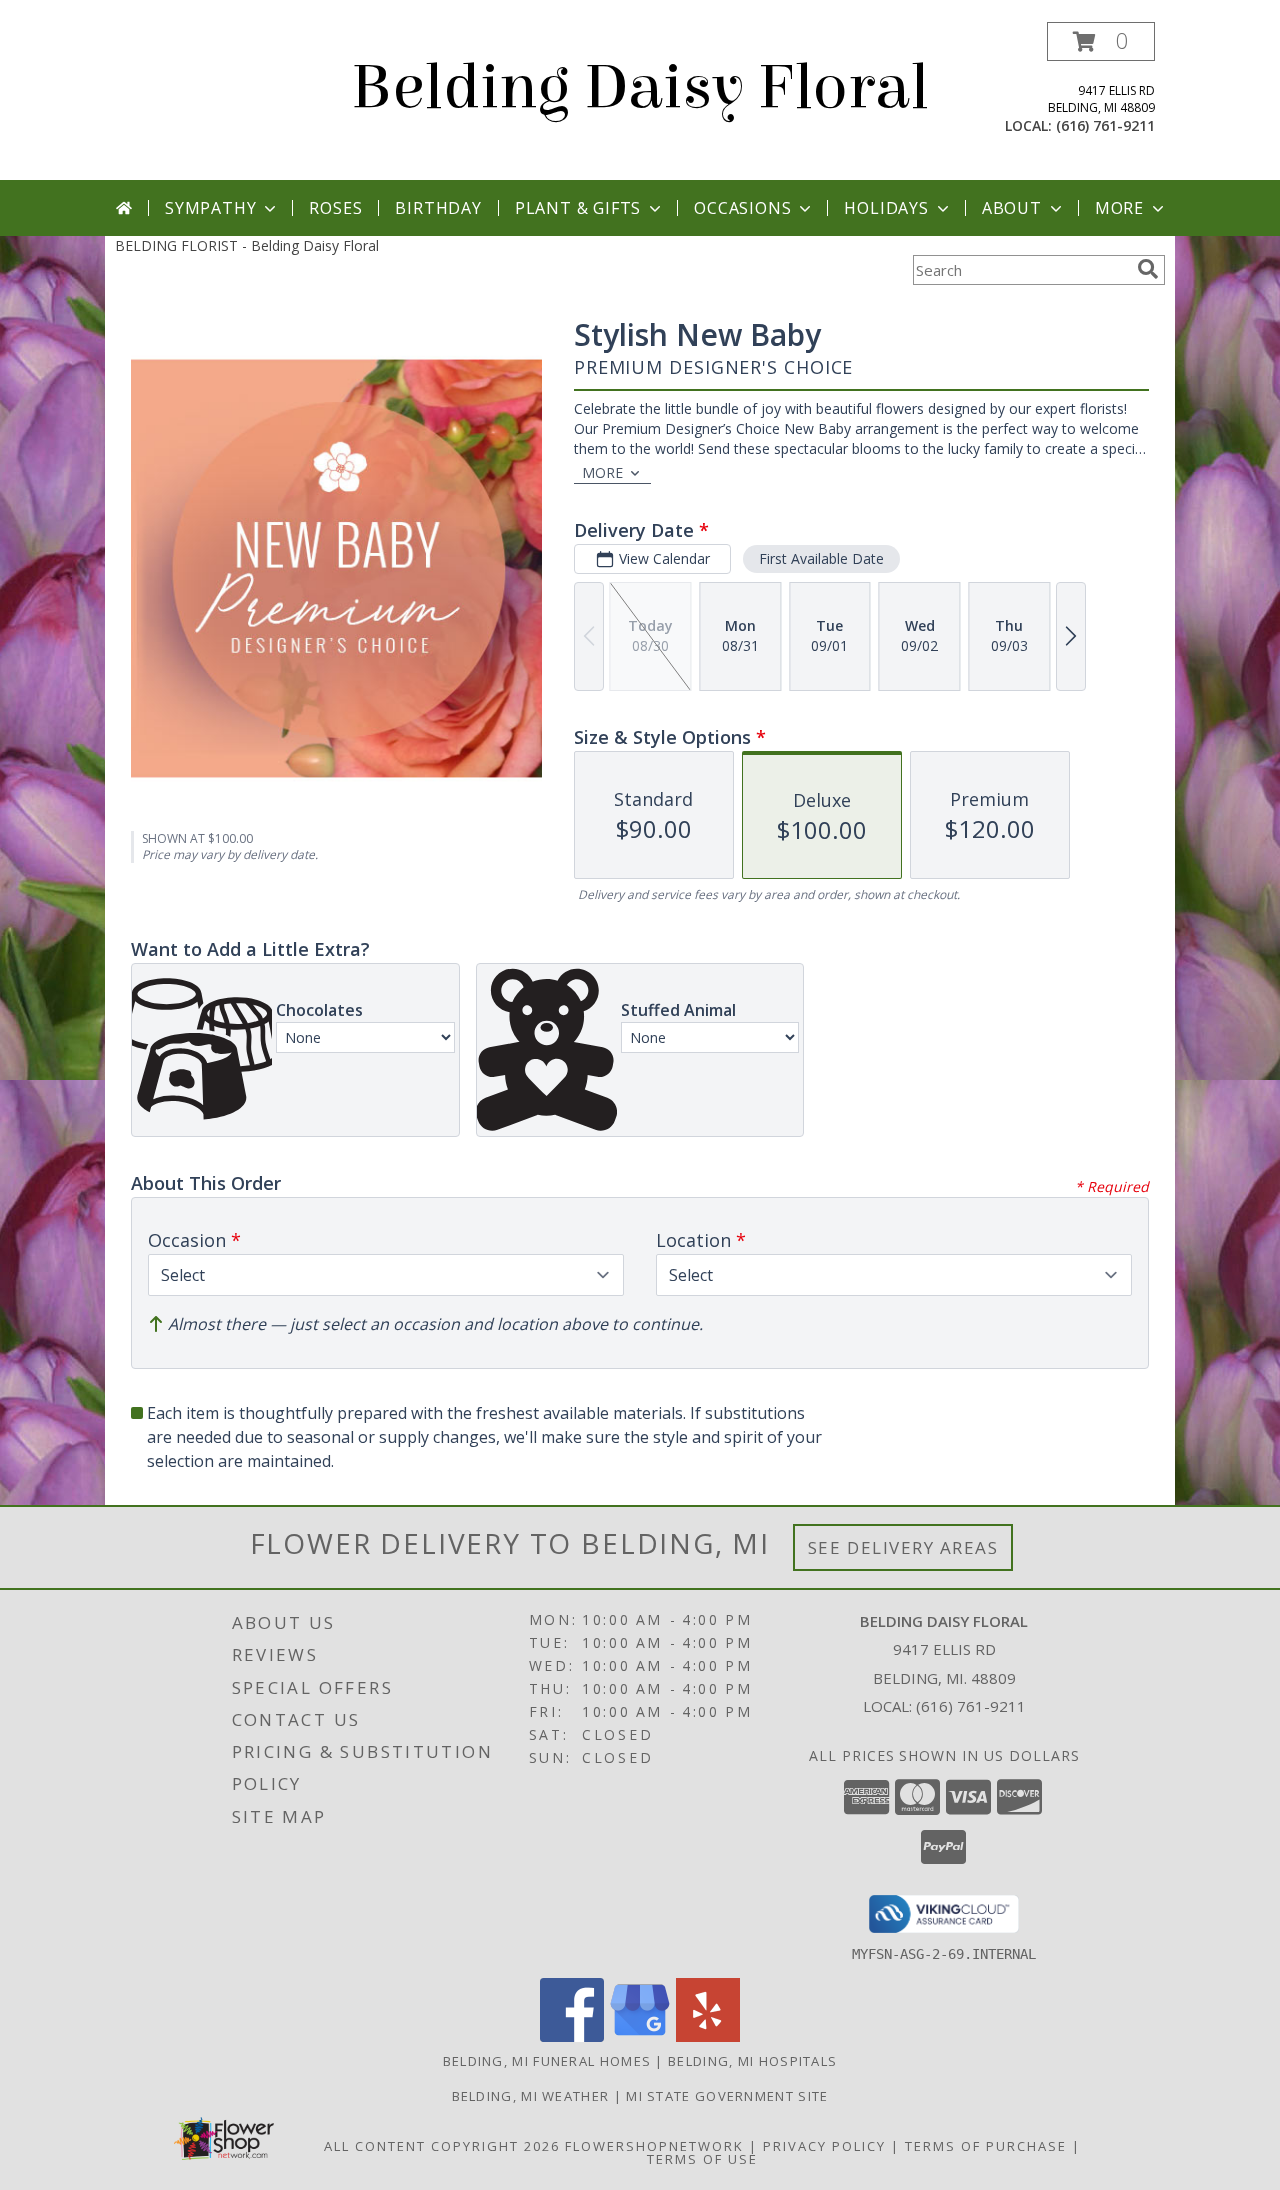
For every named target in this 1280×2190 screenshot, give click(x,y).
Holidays (886, 208)
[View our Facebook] (572, 2036)
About (1012, 208)
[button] (1101, 41)
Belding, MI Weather (531, 2096)
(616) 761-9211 (1105, 125)
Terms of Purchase (986, 2146)
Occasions (742, 208)
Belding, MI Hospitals (752, 2061)
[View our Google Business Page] (640, 2036)
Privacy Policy (824, 2146)
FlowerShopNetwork (654, 2146)
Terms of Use (702, 2159)
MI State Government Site (727, 2096)
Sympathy (210, 208)
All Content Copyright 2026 (442, 2146)
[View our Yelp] (708, 2036)
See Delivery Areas (903, 1547)
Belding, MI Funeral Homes (547, 2061)
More (1119, 208)
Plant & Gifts (578, 208)
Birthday (438, 208)
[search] (1148, 269)
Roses (335, 208)
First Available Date (821, 558)
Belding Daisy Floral (640, 87)
